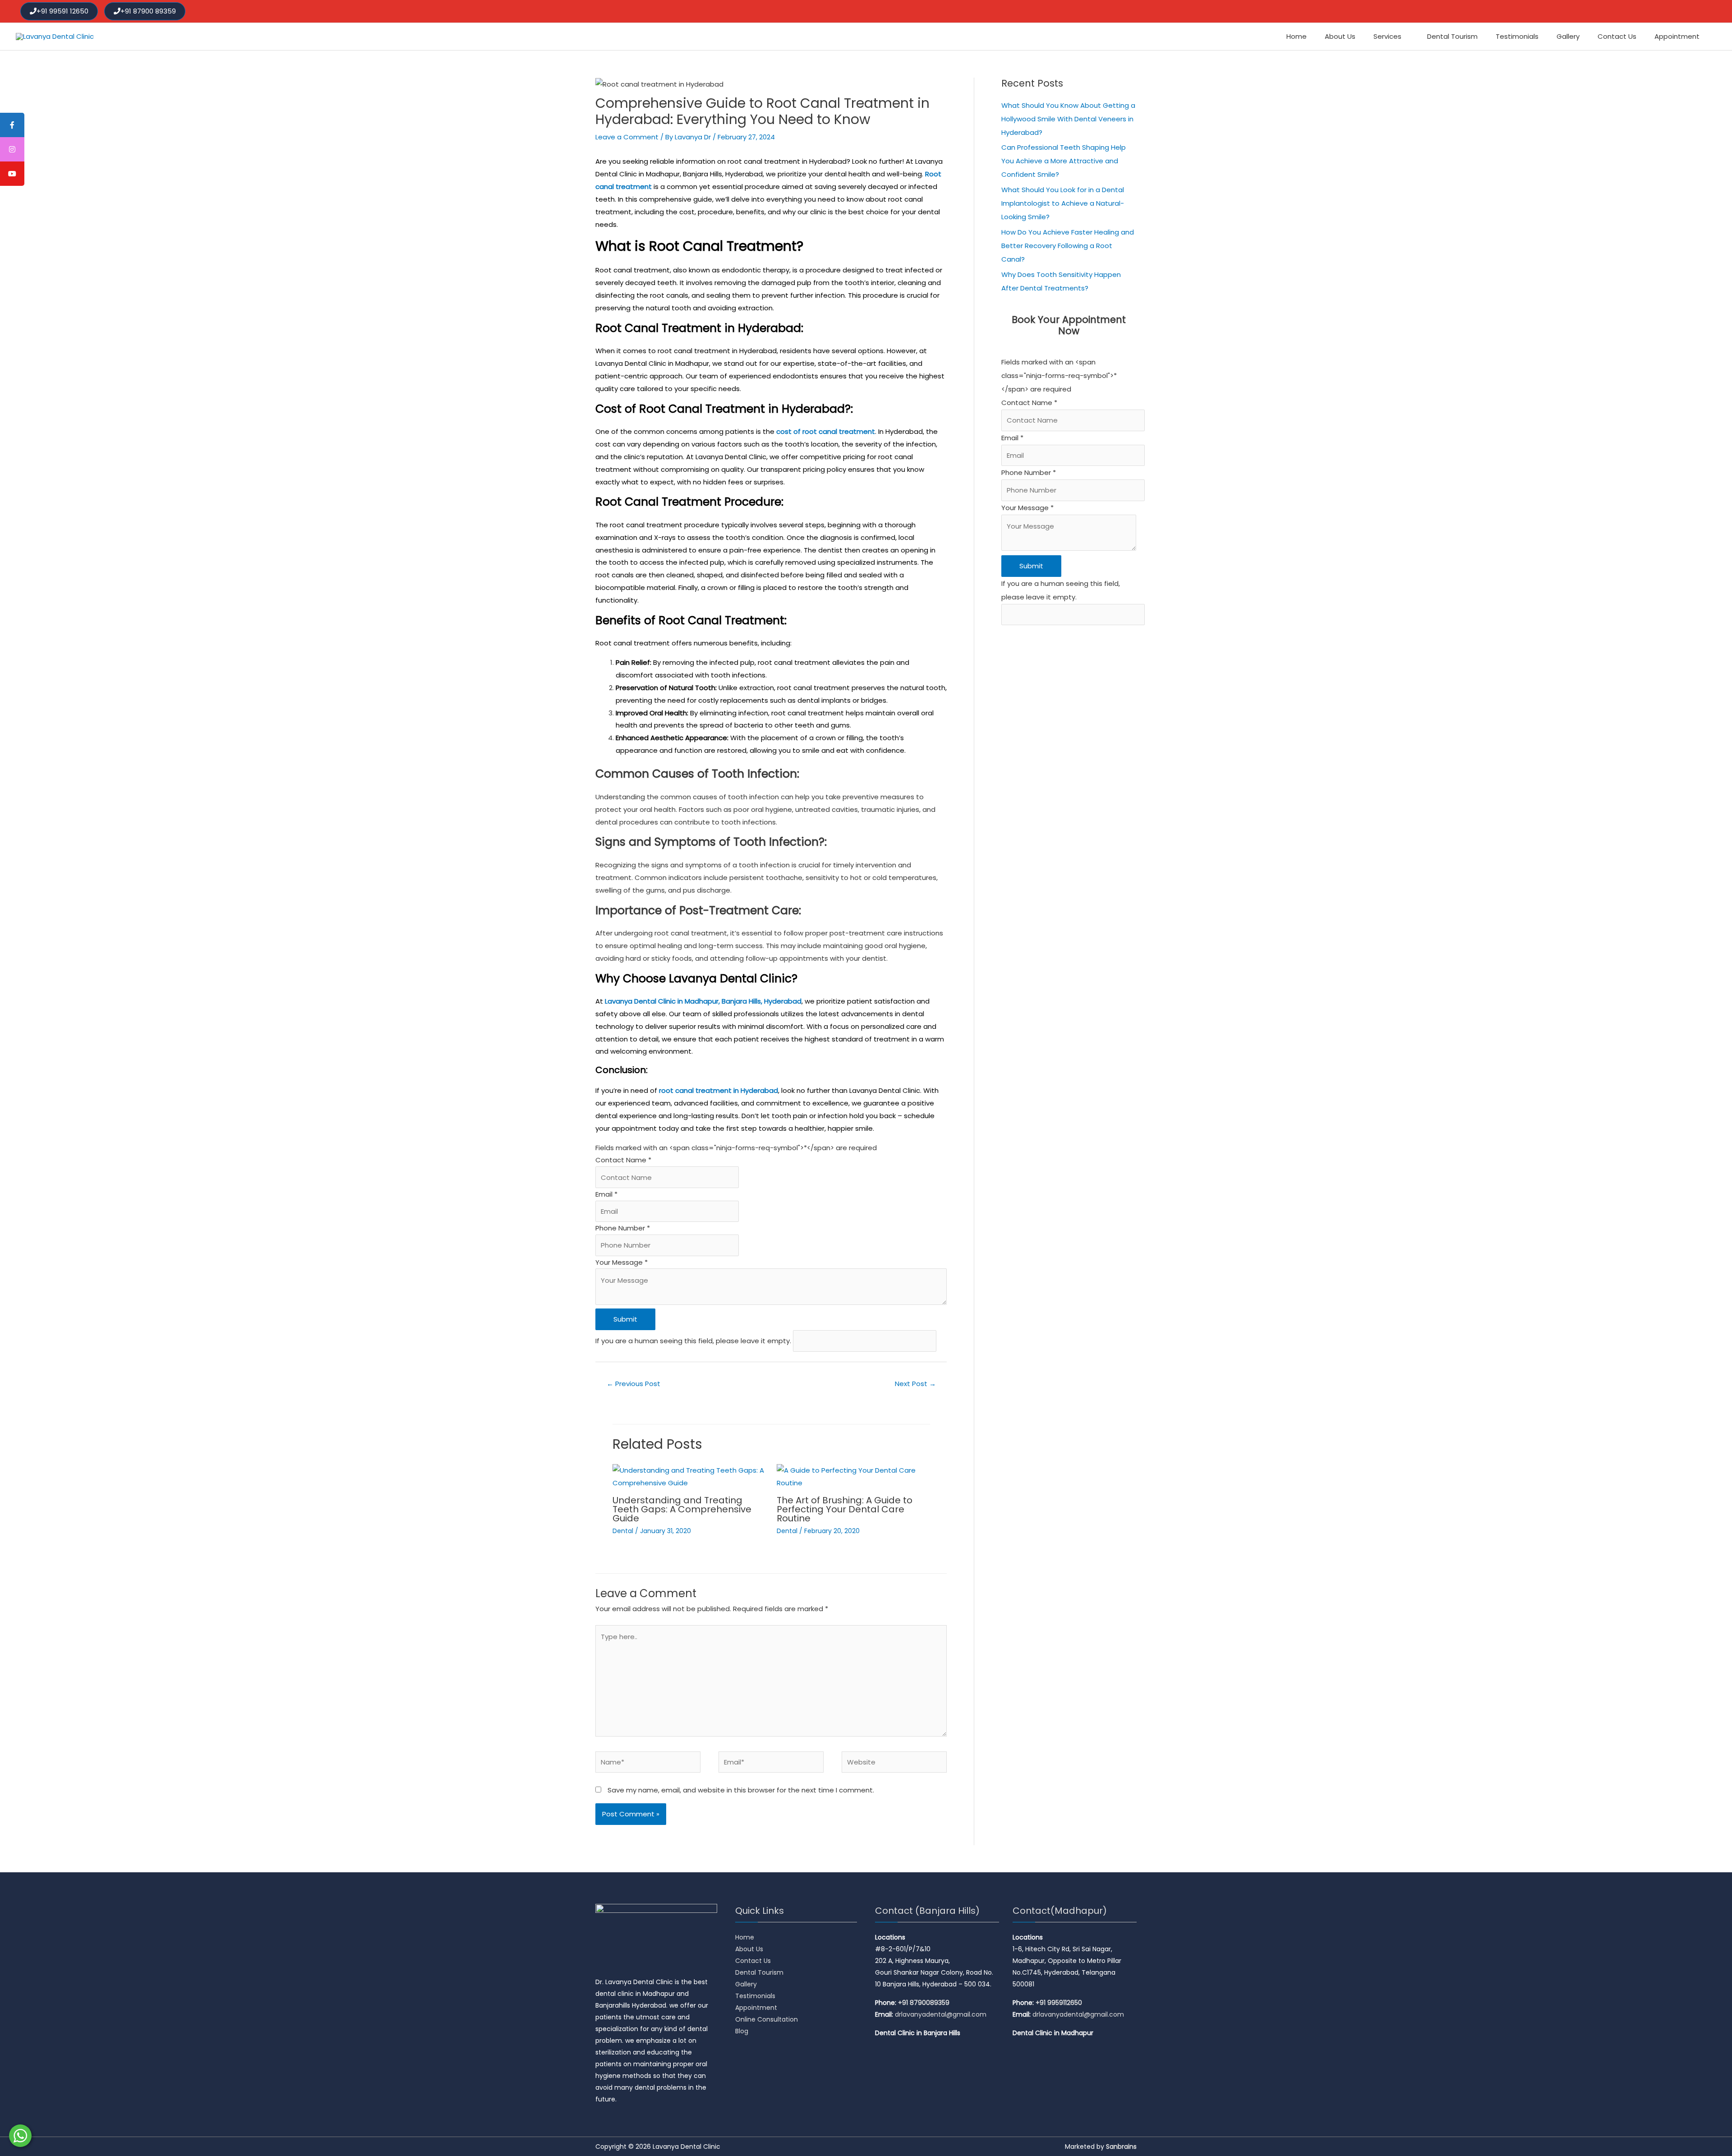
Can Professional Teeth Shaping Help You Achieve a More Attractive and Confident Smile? (1064, 161)
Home (745, 1937)
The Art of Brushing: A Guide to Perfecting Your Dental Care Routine (845, 1509)
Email (606, 1194)
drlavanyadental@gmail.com (941, 2014)
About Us (749, 1949)
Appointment (756, 2008)
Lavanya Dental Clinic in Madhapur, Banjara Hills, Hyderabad (703, 1001)
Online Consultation (767, 2019)
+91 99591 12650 (62, 11)
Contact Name (623, 1160)
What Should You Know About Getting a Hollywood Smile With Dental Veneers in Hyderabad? (1068, 119)
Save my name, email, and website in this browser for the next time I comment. (741, 1790)
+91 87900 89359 (148, 11)
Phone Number (623, 1228)
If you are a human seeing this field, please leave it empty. (694, 1341)
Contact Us (753, 1961)
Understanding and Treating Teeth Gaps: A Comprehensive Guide (682, 1509)
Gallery (746, 1984)
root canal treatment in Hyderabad (719, 1090)
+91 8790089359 (924, 2003)
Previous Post (633, 1384)
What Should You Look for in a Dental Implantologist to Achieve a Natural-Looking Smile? (1063, 203)
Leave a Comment (627, 137)
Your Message (622, 1262)
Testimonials (755, 1996)
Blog (742, 2031)
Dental (623, 1531)
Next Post (915, 1384)
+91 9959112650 (1059, 2003)
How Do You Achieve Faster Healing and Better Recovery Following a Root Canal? (1068, 246)
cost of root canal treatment (826, 431)
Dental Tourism (759, 1972)
